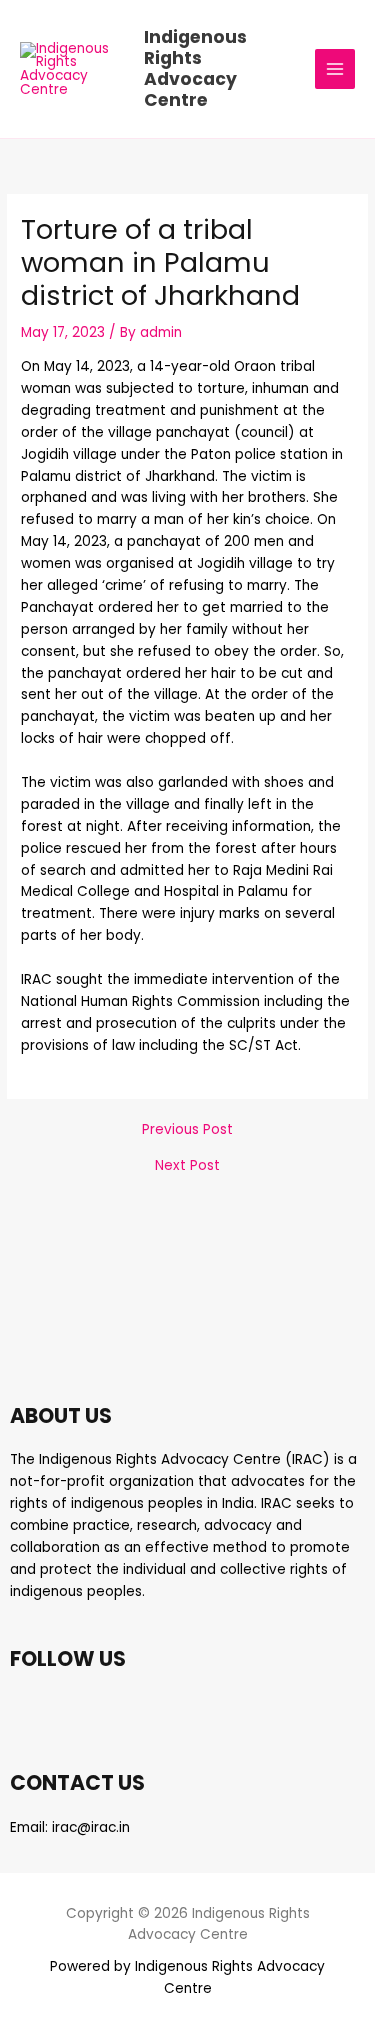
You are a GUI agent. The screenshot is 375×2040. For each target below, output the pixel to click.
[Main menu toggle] (335, 69)
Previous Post (187, 1130)
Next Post (187, 1166)
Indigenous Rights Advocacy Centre (195, 68)
